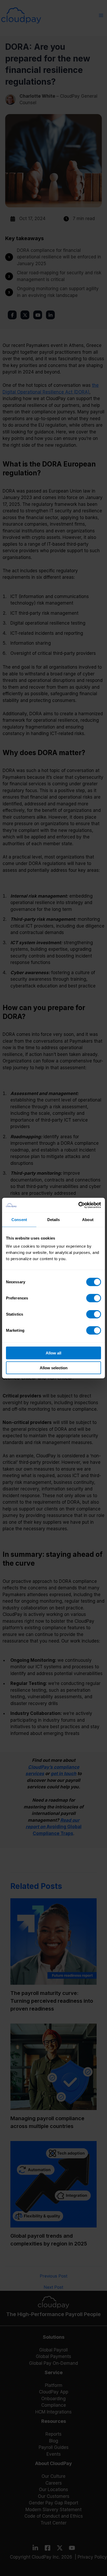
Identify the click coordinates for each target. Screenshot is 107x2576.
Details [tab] (54, 1219)
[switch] (94, 1298)
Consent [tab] (19, 1219)
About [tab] (88, 1219)
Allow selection (54, 1368)
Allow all (53, 1353)
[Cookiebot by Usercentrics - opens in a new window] (78, 1205)
